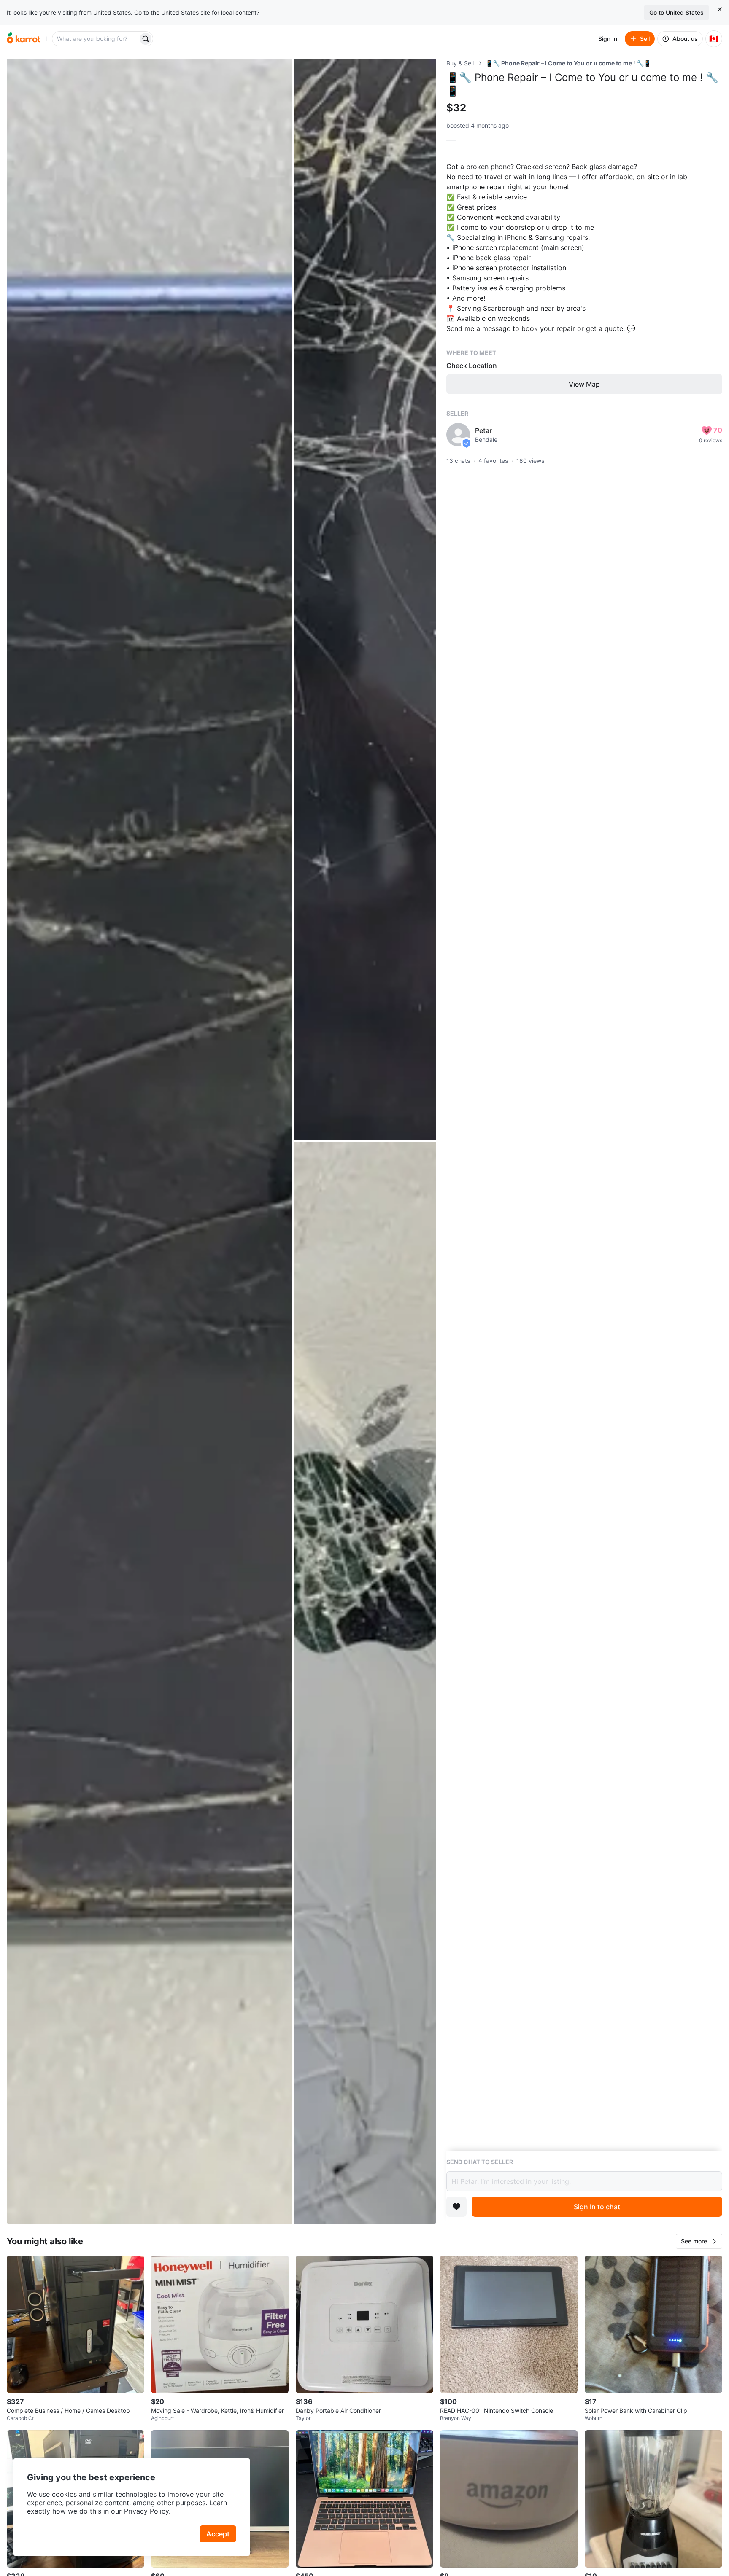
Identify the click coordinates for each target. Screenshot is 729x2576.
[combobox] (96, 39)
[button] (699, 2241)
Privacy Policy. (147, 2511)
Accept (218, 2534)
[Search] (146, 39)
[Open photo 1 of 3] (149, 1141)
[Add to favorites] (456, 2207)
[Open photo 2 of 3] (365, 600)
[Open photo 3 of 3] (365, 1683)
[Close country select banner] (720, 9)
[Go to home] (24, 39)
